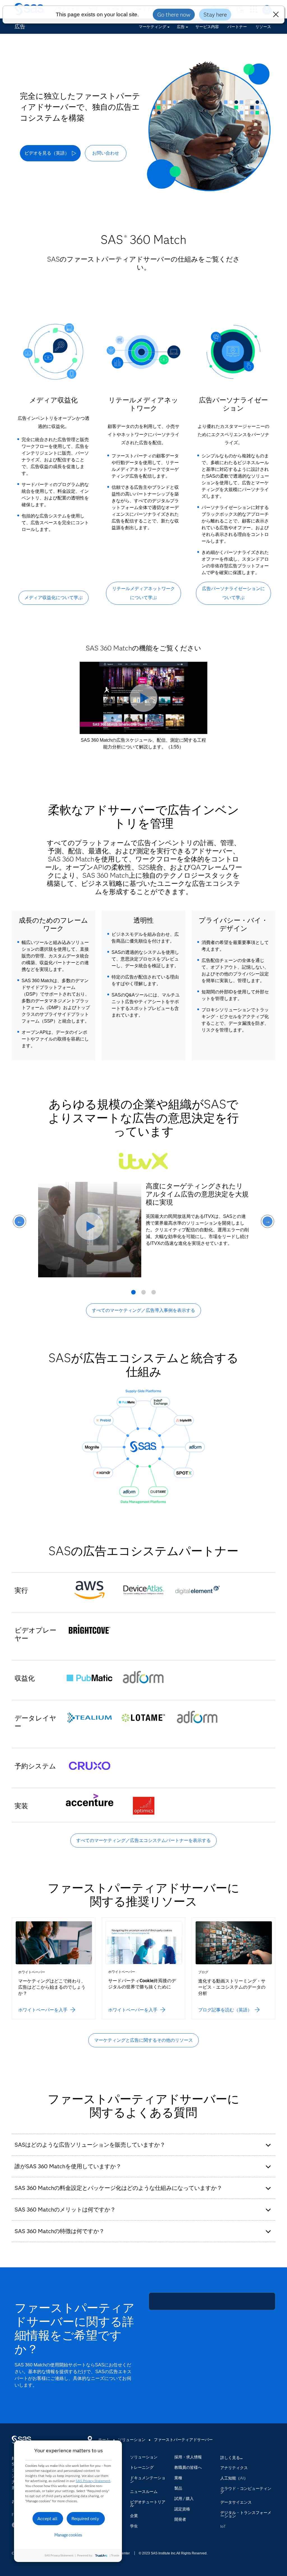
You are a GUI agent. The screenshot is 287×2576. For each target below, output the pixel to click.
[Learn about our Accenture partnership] (90, 1801)
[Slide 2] (143, 1294)
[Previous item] (19, 1221)
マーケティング (152, 27)
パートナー (237, 27)
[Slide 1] (133, 1294)
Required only (85, 2519)
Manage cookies (68, 2535)
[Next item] (268, 1221)
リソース (263, 27)
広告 (181, 27)
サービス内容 (207, 27)
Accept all (47, 2519)
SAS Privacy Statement (93, 2481)
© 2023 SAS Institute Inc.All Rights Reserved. (173, 2553)
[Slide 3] (154, 1294)
